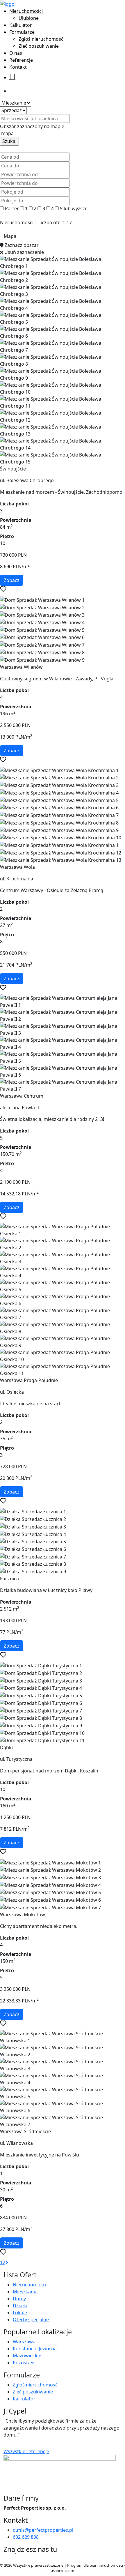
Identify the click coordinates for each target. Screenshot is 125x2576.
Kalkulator (21, 25)
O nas (16, 53)
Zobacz (12, 580)
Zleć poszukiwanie (39, 46)
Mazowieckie (27, 2356)
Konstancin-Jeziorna (35, 2349)
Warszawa (24, 2342)
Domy (19, 2299)
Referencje (21, 60)
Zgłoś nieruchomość (41, 39)
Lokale (20, 2313)
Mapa (10, 236)
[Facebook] (6, 2559)
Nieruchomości (26, 11)
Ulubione (29, 18)
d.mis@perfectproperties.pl (43, 2530)
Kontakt (18, 67)
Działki (20, 2306)
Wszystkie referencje (26, 2451)
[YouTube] (15, 2559)
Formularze (22, 32)
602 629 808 (26, 2537)
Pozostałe (24, 2363)
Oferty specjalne (31, 2320)
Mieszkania (25, 2292)
